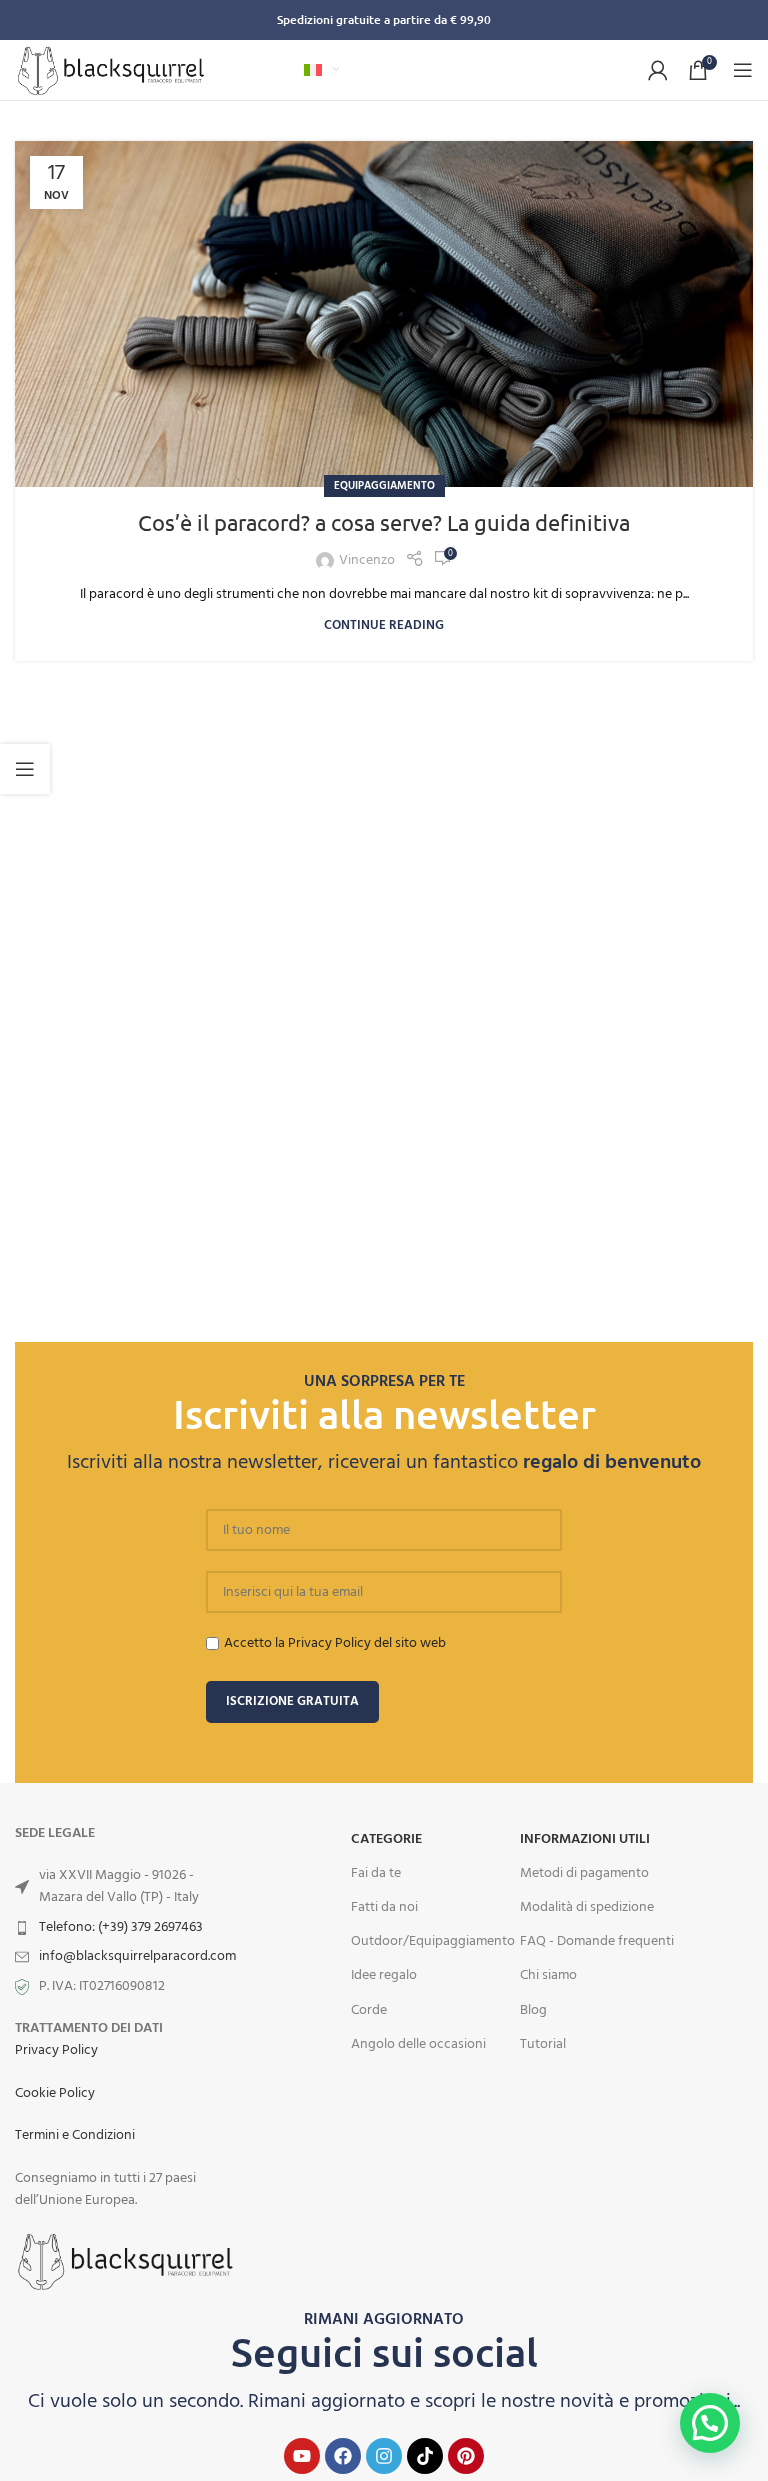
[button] (710, 2423)
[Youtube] (302, 2456)
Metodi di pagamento (584, 1873)
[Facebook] (343, 2456)
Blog (533, 2010)
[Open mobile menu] (743, 70)
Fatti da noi (384, 1907)
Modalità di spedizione (587, 1907)
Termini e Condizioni (75, 2135)
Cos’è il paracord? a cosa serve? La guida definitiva (384, 522)
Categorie (386, 1839)
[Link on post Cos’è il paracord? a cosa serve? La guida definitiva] (384, 314)
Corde (369, 2010)
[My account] (658, 70)
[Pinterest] (466, 2456)
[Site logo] (111, 70)
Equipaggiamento (384, 486)
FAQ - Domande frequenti (597, 1941)
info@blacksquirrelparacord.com (137, 1956)
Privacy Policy (56, 2050)
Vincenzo (367, 561)
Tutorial (543, 2044)
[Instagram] (384, 2456)
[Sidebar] (25, 769)
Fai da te (376, 1873)
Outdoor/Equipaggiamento (433, 1941)
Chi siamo (548, 1975)
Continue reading (384, 626)
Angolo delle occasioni (418, 2044)
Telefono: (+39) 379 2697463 (121, 1927)
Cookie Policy (55, 2093)
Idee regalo (384, 1975)
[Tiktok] (425, 2456)
